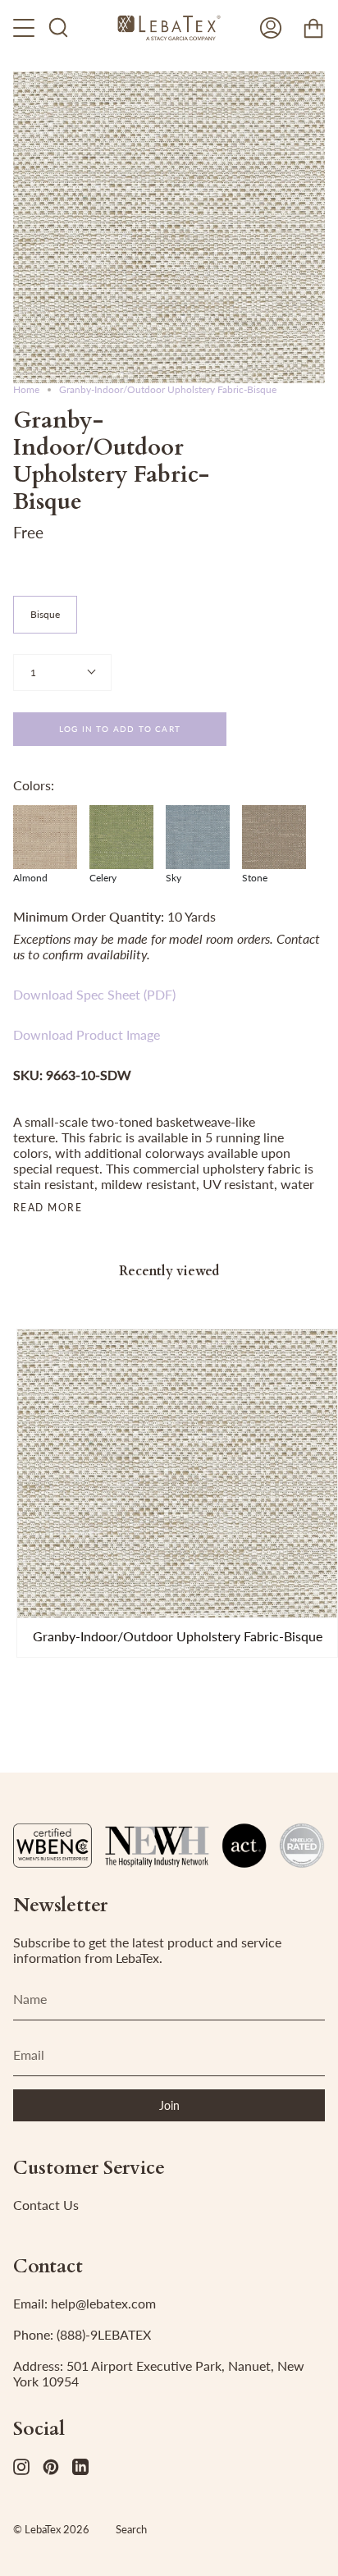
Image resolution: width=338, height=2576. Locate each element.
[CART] (313, 28)
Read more (48, 1208)
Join (169, 2105)
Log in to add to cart (120, 729)
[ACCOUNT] (271, 28)
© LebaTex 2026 (51, 2529)
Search (131, 2529)
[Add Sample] (37, 1598)
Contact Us (46, 2205)
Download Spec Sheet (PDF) (94, 994)
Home (26, 389)
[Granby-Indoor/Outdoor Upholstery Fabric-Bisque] (177, 1473)
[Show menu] (25, 28)
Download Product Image (87, 1034)
